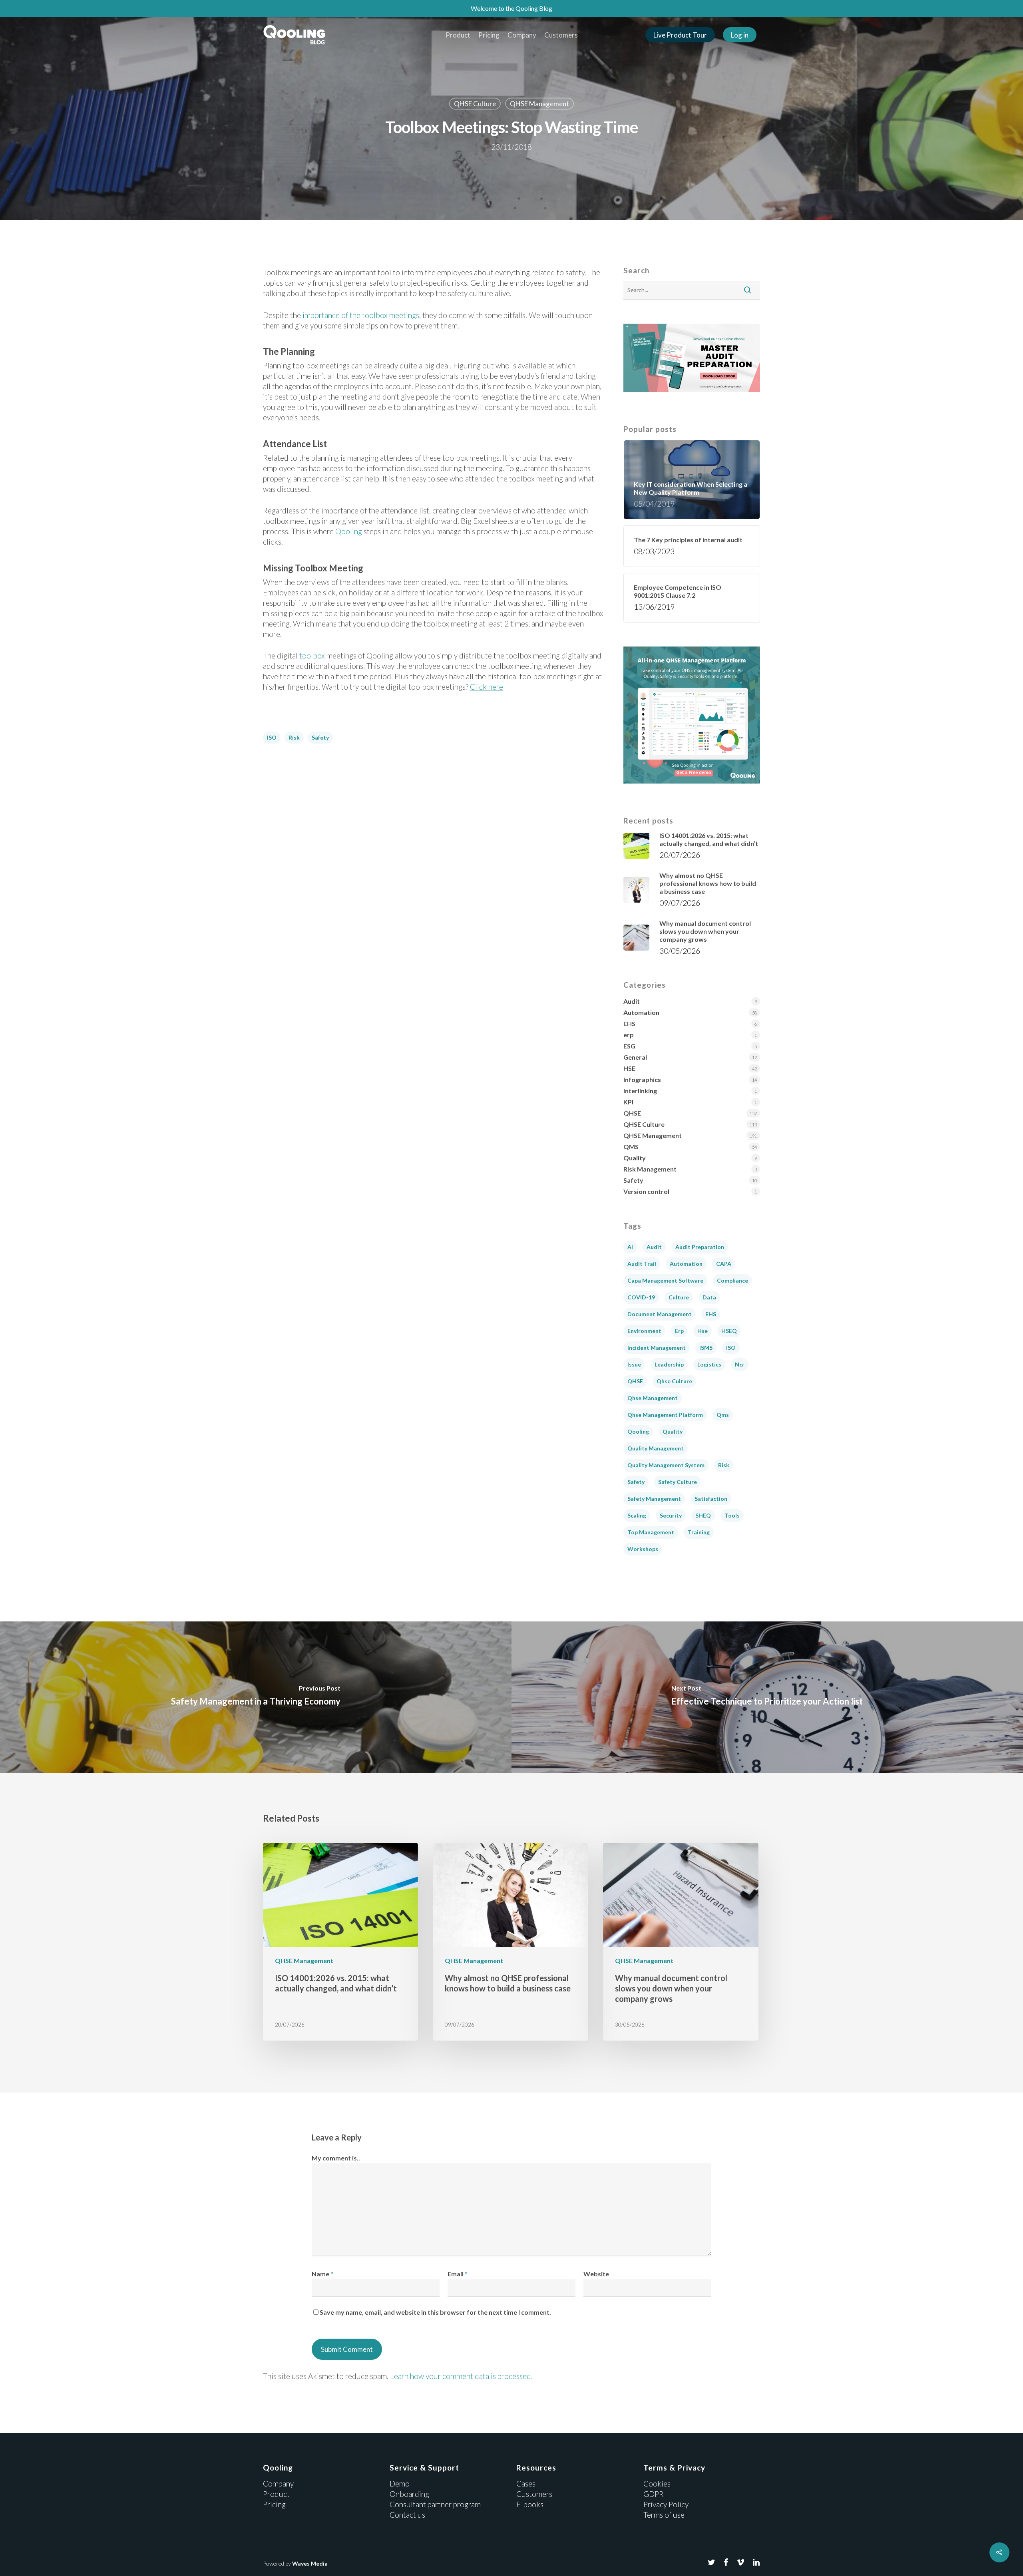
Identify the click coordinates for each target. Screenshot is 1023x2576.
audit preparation (700, 1247)
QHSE (632, 1113)
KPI (628, 1102)
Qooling (349, 531)
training (699, 1532)
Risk (294, 737)
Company (522, 35)
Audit (632, 1001)
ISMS (706, 1348)
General (635, 1057)
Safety (320, 737)
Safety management (654, 1499)
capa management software (665, 1280)
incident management (657, 1348)
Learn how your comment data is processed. (461, 2376)
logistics (709, 1364)
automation (686, 1264)
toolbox (312, 655)
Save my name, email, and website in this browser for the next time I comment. (435, 2312)
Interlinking (640, 1091)
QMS (631, 1147)
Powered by (295, 2563)
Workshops (643, 1549)
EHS (629, 1023)
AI (630, 1247)
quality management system (666, 1465)
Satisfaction (711, 1499)
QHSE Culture (475, 104)
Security (671, 1515)
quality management (656, 1448)
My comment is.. (336, 2158)
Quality (635, 1158)
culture (679, 1297)
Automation (641, 1012)
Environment (644, 1331)
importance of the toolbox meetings (361, 315)
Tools (732, 1515)
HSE (629, 1068)
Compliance (732, 1280)
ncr (740, 1364)
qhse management (653, 1398)
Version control (646, 1191)
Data (709, 1297)
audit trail (642, 1264)
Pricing (489, 35)
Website (596, 2274)
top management (651, 1532)
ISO (272, 737)
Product (458, 35)
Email (458, 2274)
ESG (629, 1046)
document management (660, 1314)
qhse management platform (665, 1415)
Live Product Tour (680, 35)
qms (723, 1415)
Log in (740, 35)
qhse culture (674, 1381)
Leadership (669, 1364)
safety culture (678, 1482)
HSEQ (729, 1331)
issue (634, 1364)
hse (703, 1331)
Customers (561, 35)
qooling (638, 1431)
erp (629, 1035)
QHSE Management (539, 104)
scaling (637, 1515)
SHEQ (703, 1515)
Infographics (642, 1079)
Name (322, 2274)
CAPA (724, 1264)
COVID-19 (641, 1297)
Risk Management (650, 1169)
